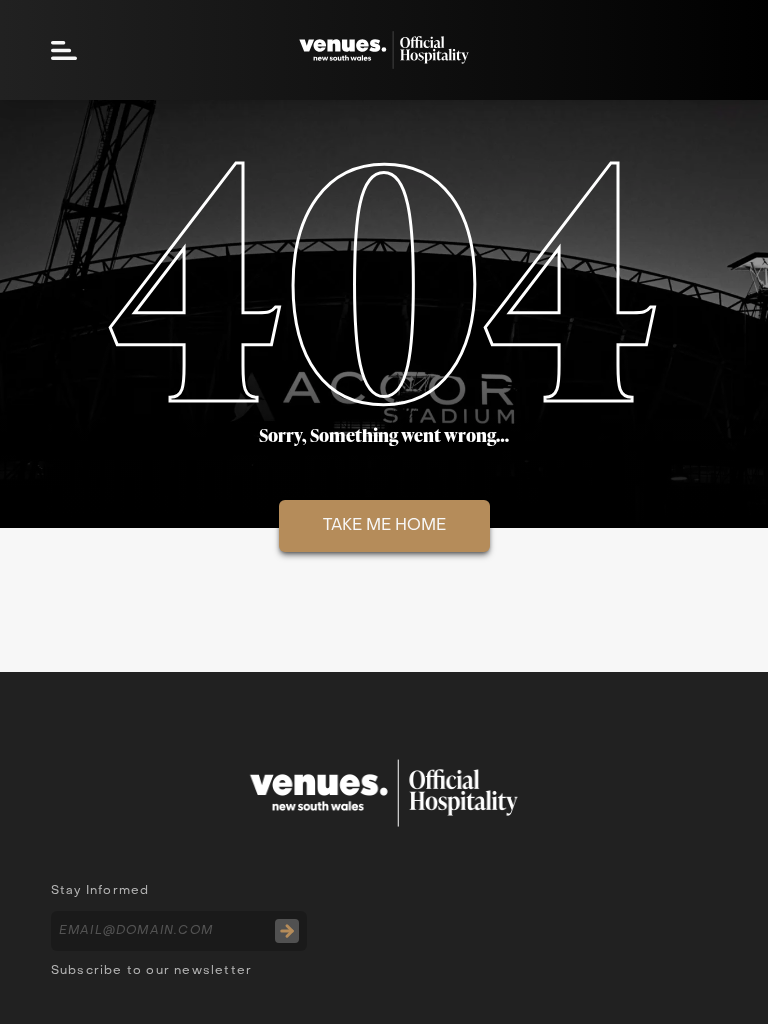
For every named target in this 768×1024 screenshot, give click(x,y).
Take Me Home (384, 526)
